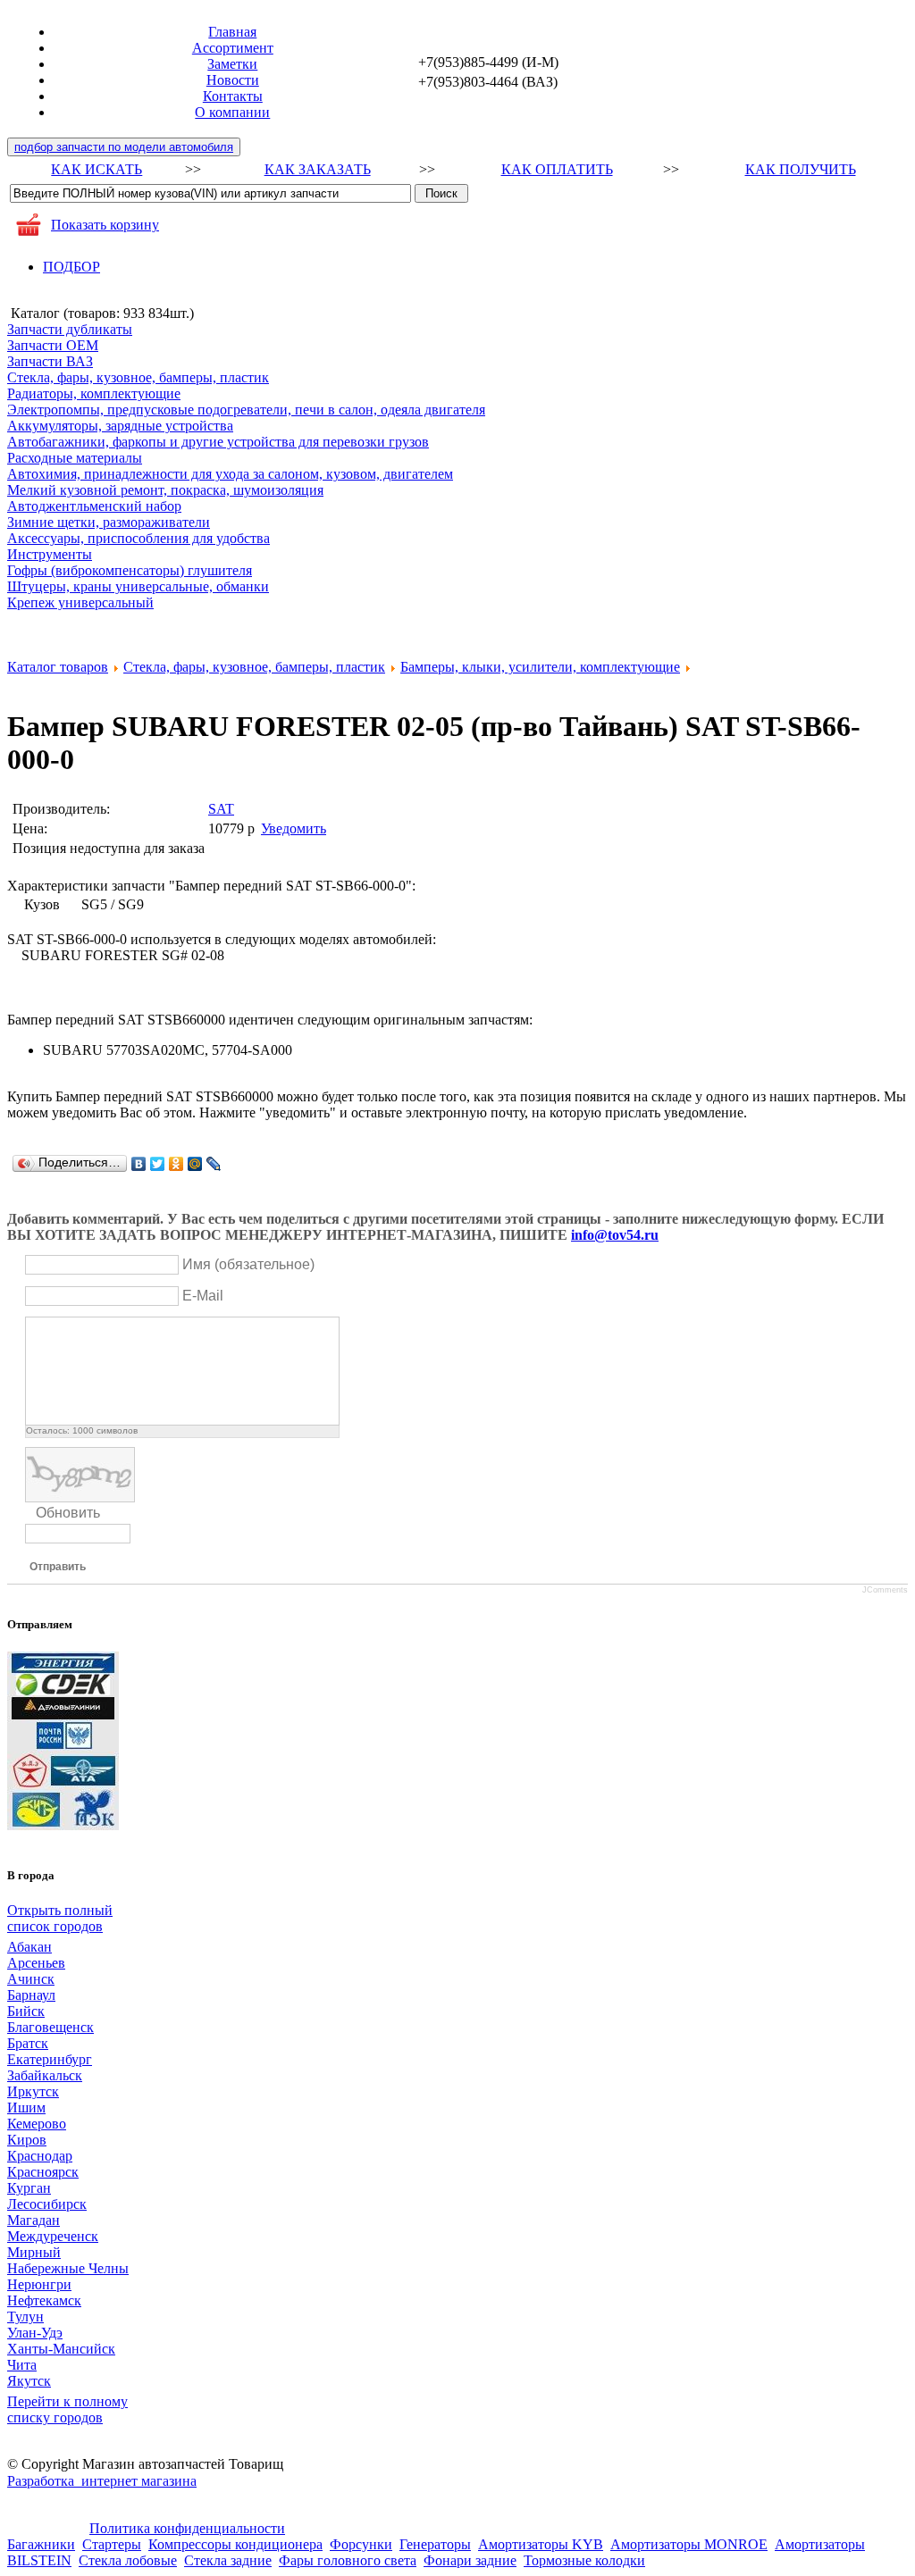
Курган (29, 2188)
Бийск (26, 2011)
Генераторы (435, 2544)
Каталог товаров (58, 667)
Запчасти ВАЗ (50, 361)
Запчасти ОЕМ (53, 345)
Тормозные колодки (584, 2560)
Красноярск (43, 2172)
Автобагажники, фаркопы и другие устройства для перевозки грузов (218, 442)
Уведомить (294, 828)
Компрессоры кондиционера (235, 2544)
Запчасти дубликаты (70, 329)
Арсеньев (36, 1963)
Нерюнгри (39, 2284)
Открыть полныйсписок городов (60, 1918)
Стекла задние (228, 2560)
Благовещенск (50, 2027)
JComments (885, 1590)
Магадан (34, 2220)
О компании (232, 112)
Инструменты (50, 554)
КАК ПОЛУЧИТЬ (801, 169)
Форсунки (361, 2544)
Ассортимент (233, 48)
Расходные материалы (75, 458)
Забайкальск (45, 2075)
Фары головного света (348, 2560)
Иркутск (33, 2091)
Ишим (26, 2108)
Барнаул (31, 1995)
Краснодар (40, 2156)
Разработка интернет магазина (102, 2481)
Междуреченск (53, 2236)
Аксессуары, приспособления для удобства (139, 538)
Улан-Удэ (35, 2333)
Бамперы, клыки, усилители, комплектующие (540, 667)
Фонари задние (470, 2560)
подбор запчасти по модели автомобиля (124, 147)
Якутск (29, 2381)
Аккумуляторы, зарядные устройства (120, 426)
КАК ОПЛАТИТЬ (557, 169)
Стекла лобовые (128, 2560)
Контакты (233, 96)
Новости (233, 80)
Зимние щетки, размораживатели (109, 522)
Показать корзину (105, 225)
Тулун (25, 2317)
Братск (28, 2043)
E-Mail (203, 1296)
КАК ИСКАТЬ (97, 169)
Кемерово (37, 2124)
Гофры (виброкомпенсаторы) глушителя (130, 570)
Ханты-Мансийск (61, 2349)
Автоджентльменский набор (94, 506)
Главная (232, 32)
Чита (22, 2365)
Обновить (68, 1513)
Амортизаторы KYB (541, 2544)
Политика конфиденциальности (187, 2528)
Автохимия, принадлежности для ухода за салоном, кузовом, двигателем (230, 474)
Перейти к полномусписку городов (67, 2409)
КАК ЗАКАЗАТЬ (318, 169)
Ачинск (31, 1979)
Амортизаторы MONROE (689, 2544)
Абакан (29, 1947)
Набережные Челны (68, 2268)
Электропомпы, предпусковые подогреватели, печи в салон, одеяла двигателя (246, 410)
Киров (27, 2140)
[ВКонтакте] (139, 1164)
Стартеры (112, 2544)
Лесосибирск (47, 2204)
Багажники (41, 2544)
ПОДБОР (71, 267)
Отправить (58, 1567)
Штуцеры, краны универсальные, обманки (138, 586)
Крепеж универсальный (80, 602)
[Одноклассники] (176, 1164)
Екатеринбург (50, 2059)
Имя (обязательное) (248, 1264)
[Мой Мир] (195, 1164)
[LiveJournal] (214, 1164)
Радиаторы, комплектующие (94, 393)
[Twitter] (158, 1164)
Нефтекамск (44, 2300)
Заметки (232, 64)
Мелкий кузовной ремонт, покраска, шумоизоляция (165, 490)
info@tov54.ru (615, 1235)
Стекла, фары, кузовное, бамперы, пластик (138, 377)
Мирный (34, 2252)
